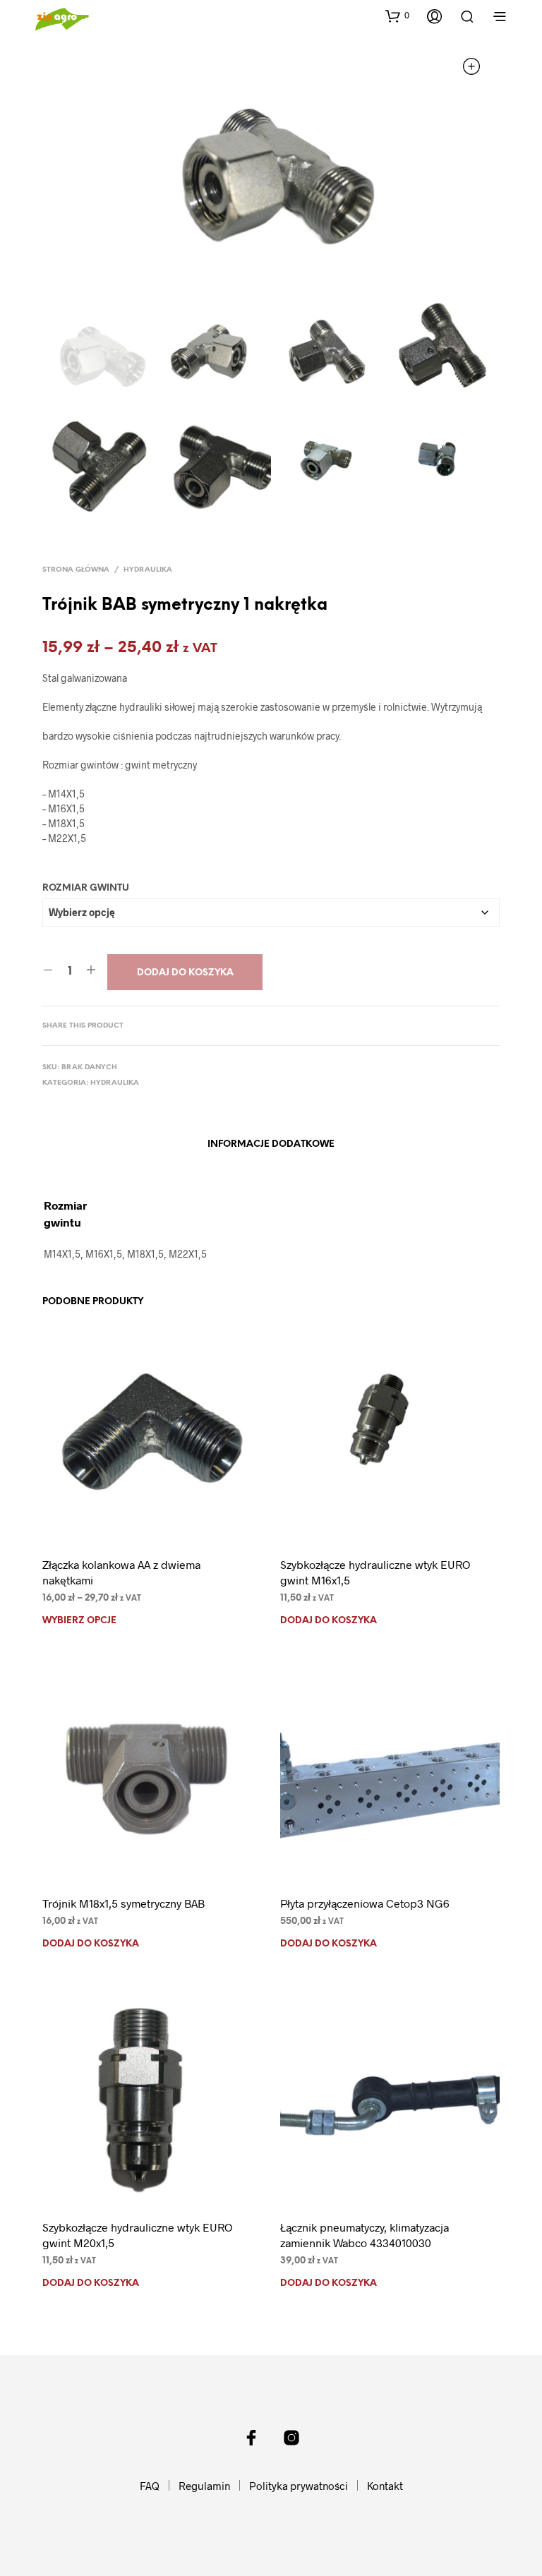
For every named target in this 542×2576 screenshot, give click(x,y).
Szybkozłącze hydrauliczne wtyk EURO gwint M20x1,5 (137, 2235)
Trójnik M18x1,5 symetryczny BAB (124, 1903)
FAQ (150, 2486)
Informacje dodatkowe (271, 1144)
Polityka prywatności (299, 2486)
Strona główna (76, 570)
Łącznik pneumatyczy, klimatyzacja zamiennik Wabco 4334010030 (365, 2235)
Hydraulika (148, 570)
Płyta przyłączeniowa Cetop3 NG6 (365, 1903)
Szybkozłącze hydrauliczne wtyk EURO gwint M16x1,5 (375, 1572)
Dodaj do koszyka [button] (329, 1621)
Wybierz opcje (79, 1621)
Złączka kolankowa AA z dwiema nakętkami (121, 1572)
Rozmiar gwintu (86, 888)
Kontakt (385, 2486)
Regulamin (204, 2486)
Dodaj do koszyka (185, 973)
